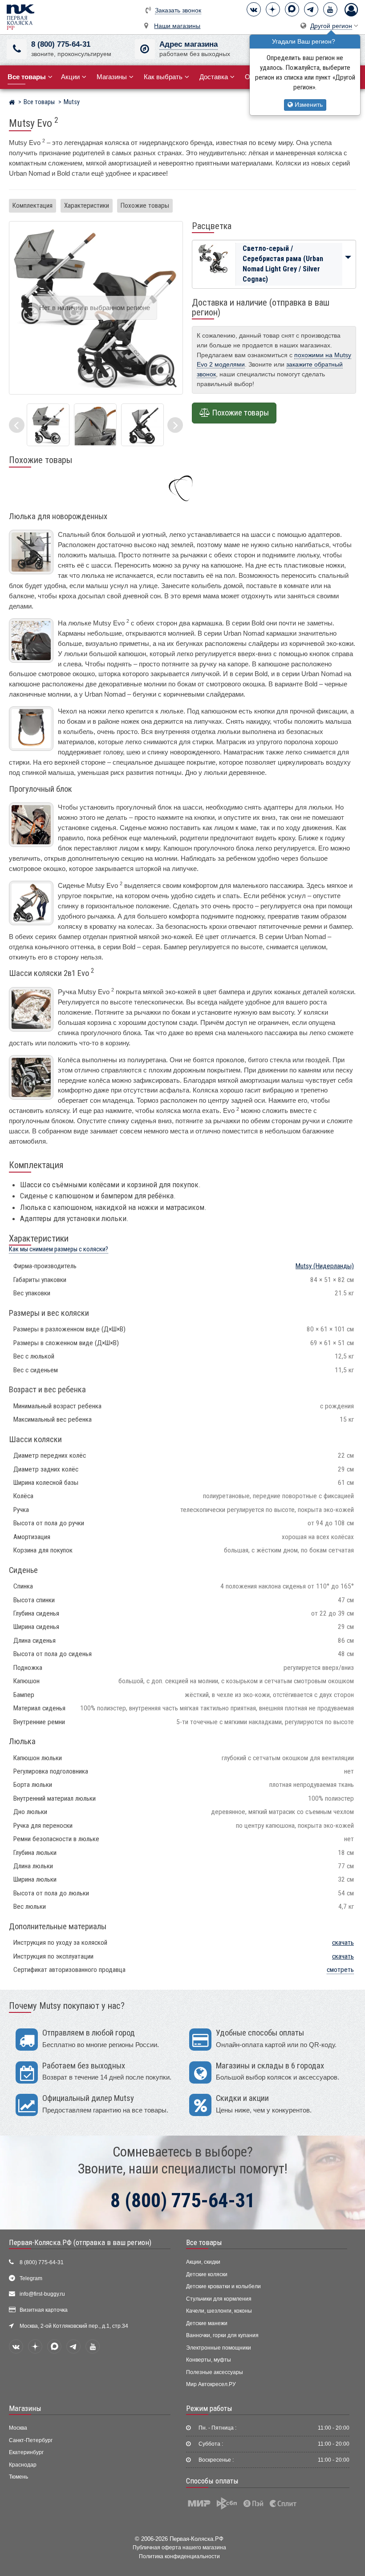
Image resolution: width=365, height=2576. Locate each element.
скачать (343, 1943)
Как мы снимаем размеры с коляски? (59, 1249)
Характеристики (87, 206)
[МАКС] (292, 9)
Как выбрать (163, 77)
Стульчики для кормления (219, 2299)
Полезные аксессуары (215, 2372)
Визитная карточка (44, 2310)
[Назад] (17, 425)
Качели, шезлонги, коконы (219, 2311)
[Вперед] (175, 425)
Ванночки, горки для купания (222, 2335)
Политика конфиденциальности (179, 2556)
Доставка (214, 77)
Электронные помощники (219, 2348)
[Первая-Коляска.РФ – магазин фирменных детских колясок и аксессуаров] (12, 103)
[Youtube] (330, 9)
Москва (18, 2428)
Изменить (308, 105)
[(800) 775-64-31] (17, 49)
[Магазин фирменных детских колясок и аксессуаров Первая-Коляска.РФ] (20, 17)
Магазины (112, 77)
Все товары (204, 2242)
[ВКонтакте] (254, 9)
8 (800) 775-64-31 (61, 44)
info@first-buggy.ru (42, 2294)
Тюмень (18, 2477)
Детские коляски (207, 2274)
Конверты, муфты (209, 2360)
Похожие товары (145, 206)
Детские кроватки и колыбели (223, 2286)
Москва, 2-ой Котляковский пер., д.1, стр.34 (74, 2326)
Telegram (31, 2278)
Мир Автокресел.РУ (211, 2384)
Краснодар (23, 2465)
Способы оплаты (212, 2481)
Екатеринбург (26, 2452)
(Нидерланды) (325, 1266)
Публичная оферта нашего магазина (179, 2547)
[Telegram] (311, 9)
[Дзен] (273, 9)
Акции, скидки (203, 2262)
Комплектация (32, 206)
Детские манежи (207, 2323)
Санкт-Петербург (31, 2440)
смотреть (340, 1970)
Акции (70, 77)
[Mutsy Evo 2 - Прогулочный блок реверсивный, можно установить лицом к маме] (142, 425)
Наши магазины (177, 26)
